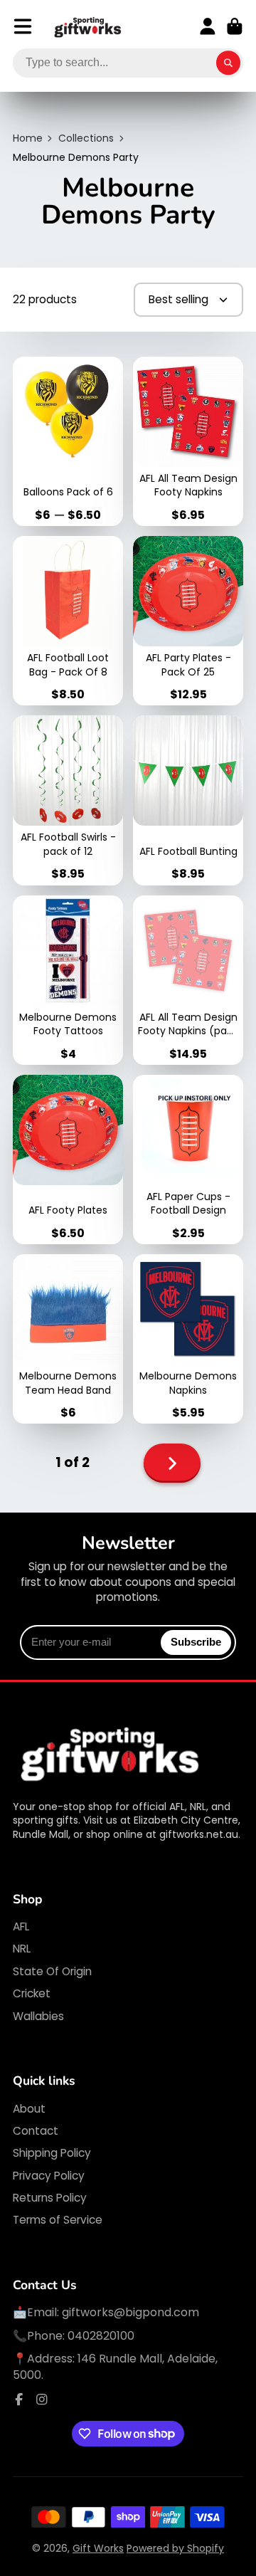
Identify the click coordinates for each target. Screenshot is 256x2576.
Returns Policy (50, 2198)
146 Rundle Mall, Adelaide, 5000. (115, 2366)
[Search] (228, 63)
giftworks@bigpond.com (130, 2312)
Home (28, 138)
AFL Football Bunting (188, 800)
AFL (21, 1926)
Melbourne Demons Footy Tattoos (68, 980)
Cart (235, 26)
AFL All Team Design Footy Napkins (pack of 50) (188, 980)
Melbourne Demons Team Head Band (68, 1339)
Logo (88, 27)
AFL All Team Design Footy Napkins (188, 441)
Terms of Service (58, 2220)
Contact (36, 2131)
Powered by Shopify (175, 2548)
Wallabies (38, 2016)
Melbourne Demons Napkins (188, 1339)
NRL (22, 1949)
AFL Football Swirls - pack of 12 (68, 800)
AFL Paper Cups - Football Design (188, 1160)
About (29, 2109)
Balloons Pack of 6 (68, 441)
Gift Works (98, 2548)
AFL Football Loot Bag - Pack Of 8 (68, 621)
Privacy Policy (49, 2176)
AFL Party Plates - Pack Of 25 (188, 621)
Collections (86, 138)
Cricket (32, 1993)
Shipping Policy (52, 2153)
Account (208, 26)
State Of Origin (52, 1971)
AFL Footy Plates (68, 1160)
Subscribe (196, 1642)
